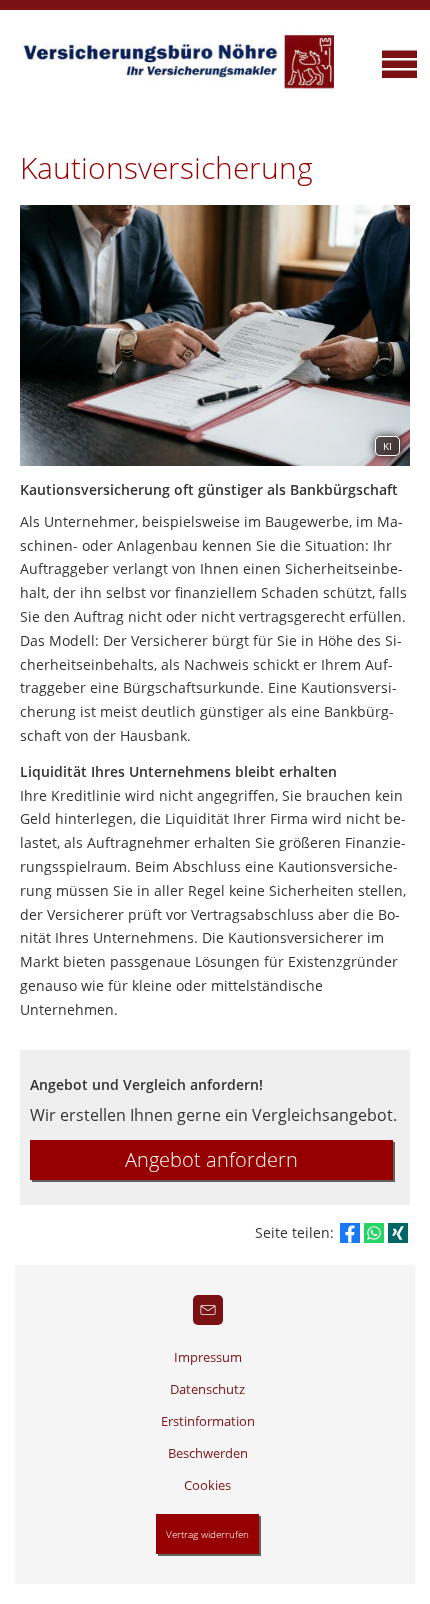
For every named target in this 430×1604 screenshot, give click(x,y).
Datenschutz (207, 1389)
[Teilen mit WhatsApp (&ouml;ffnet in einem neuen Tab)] (374, 1233)
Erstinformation (208, 1421)
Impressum (208, 1357)
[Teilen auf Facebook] (350, 1233)
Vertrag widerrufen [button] (207, 1534)
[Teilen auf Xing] (398, 1233)
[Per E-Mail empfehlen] (208, 1310)
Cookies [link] (207, 1485)
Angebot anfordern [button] (211, 1159)
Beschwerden (208, 1453)
